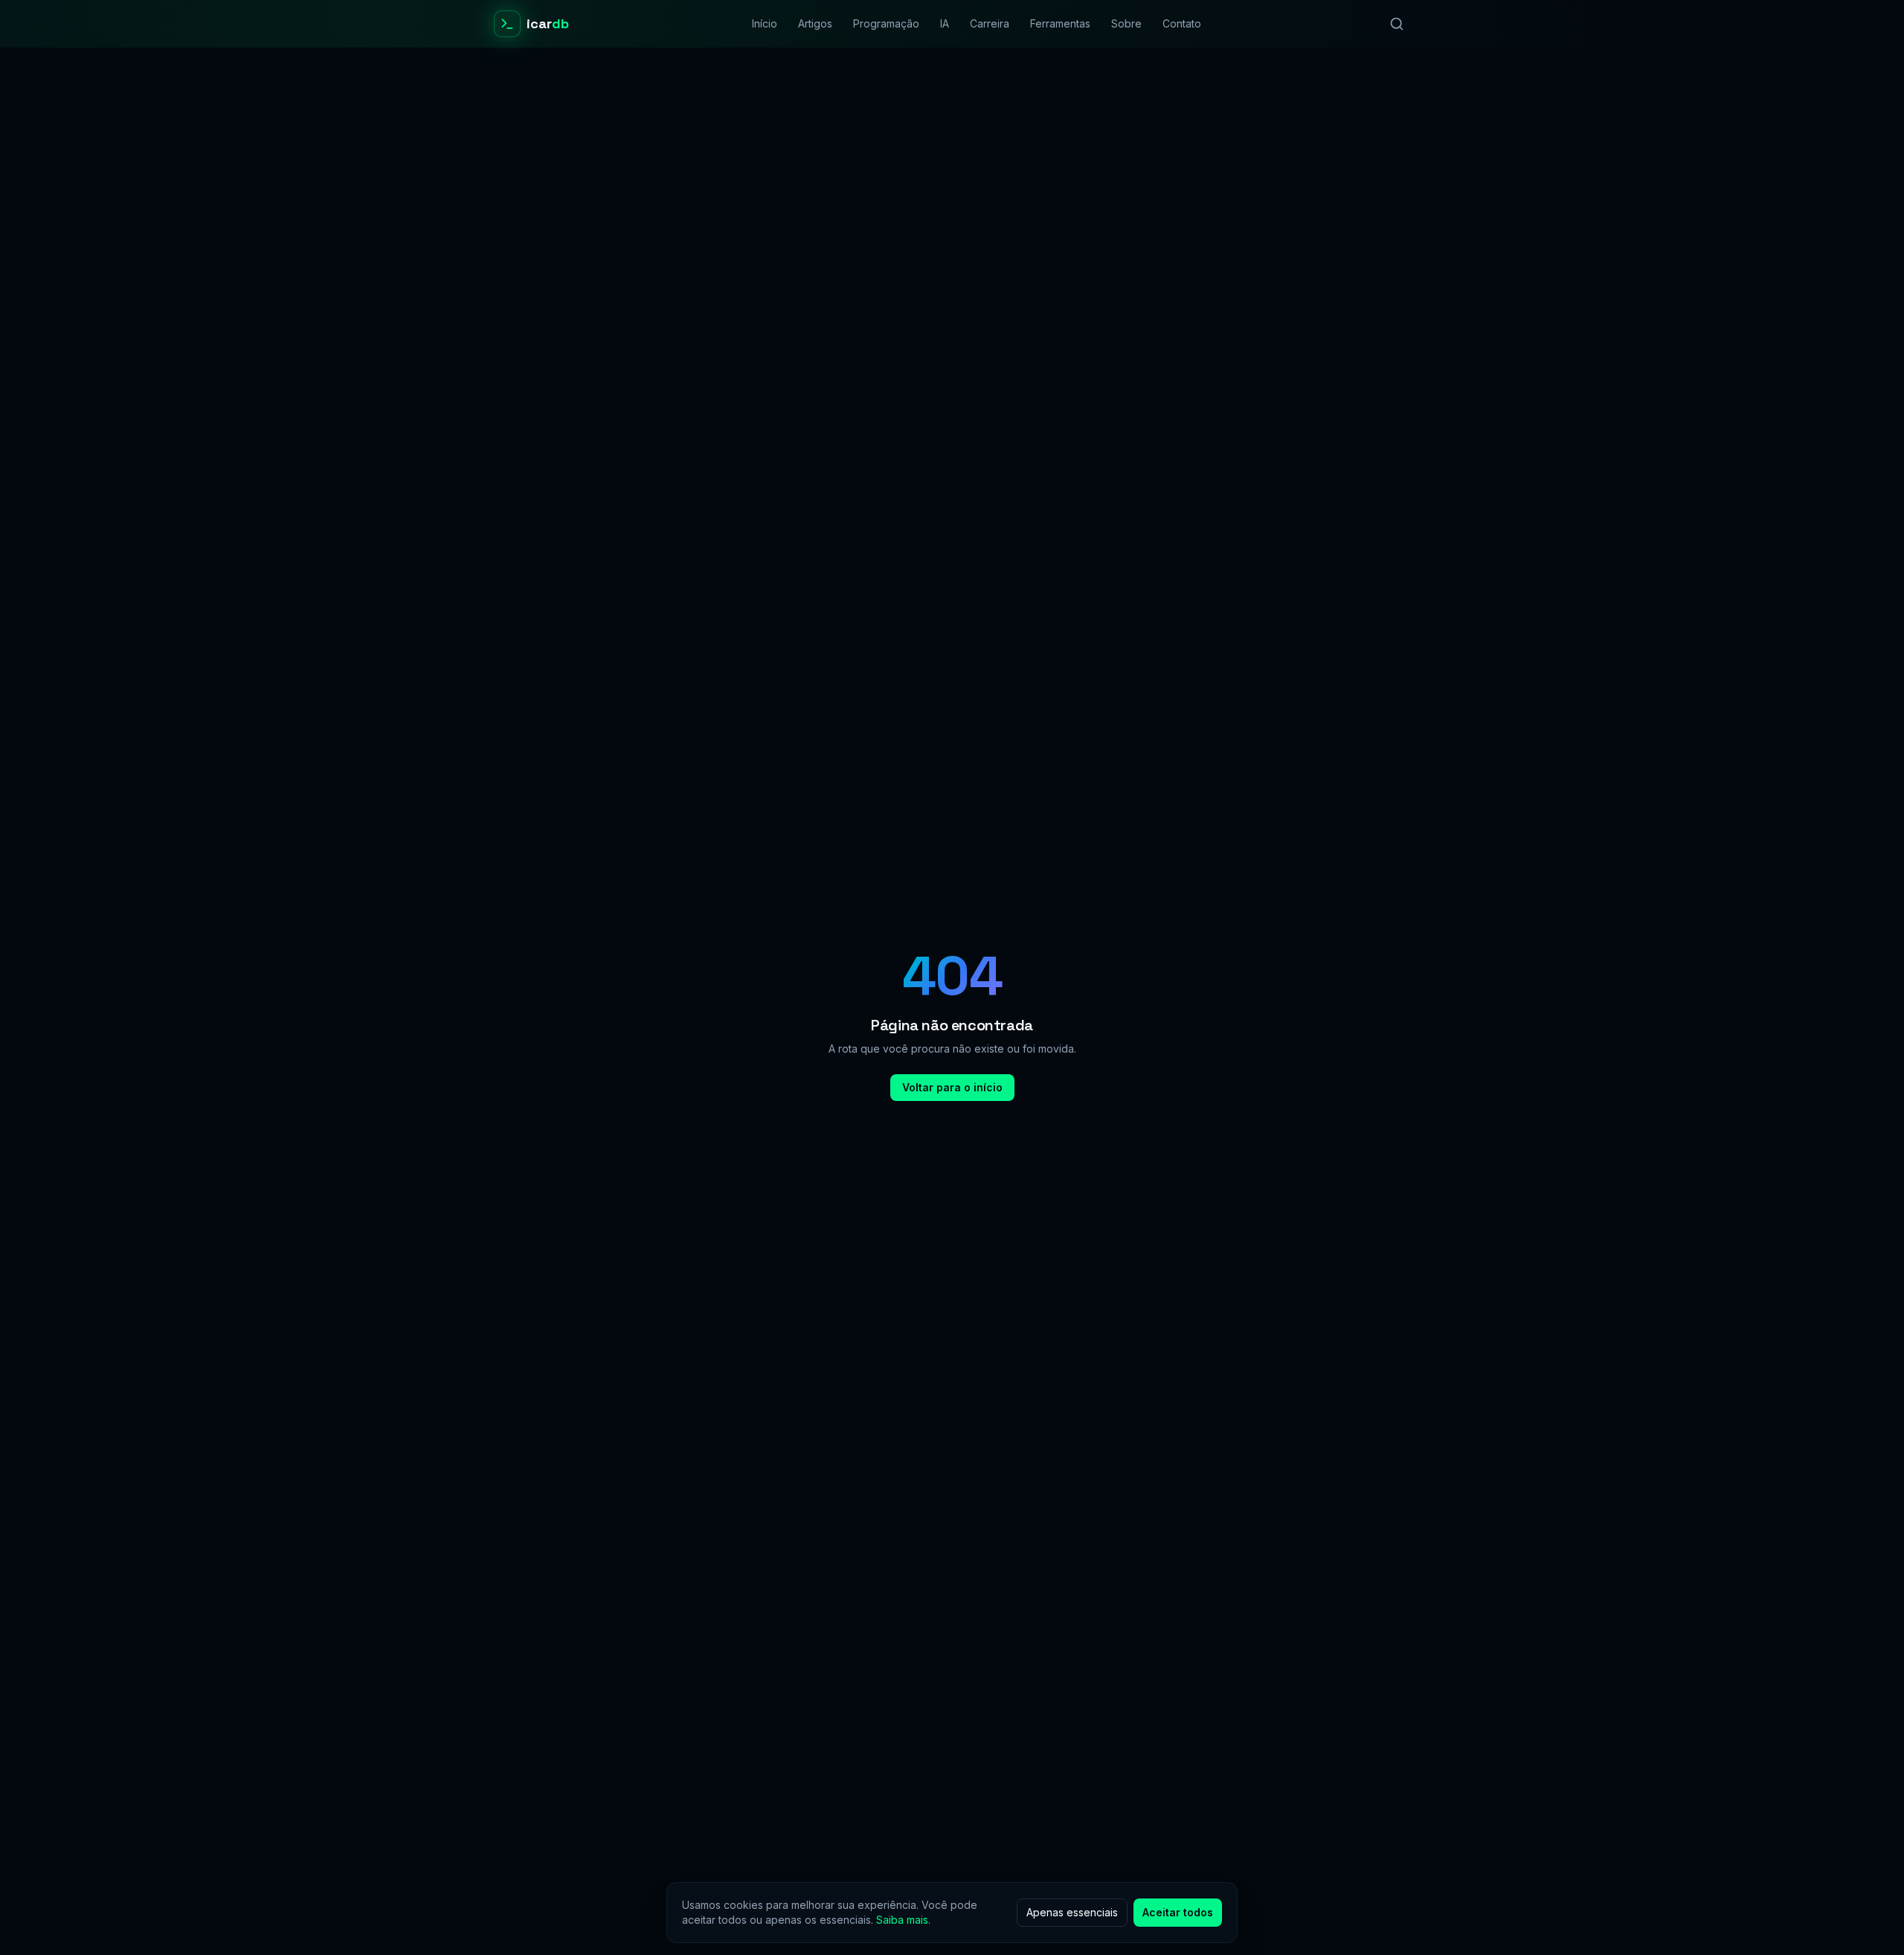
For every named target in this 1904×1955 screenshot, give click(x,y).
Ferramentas (1060, 23)
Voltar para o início (952, 1087)
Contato (1182, 23)
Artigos (815, 23)
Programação (886, 23)
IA (945, 23)
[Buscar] (1397, 24)
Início (765, 23)
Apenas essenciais (1072, 1912)
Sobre (1126, 23)
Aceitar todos (1178, 1912)
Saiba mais (902, 1920)
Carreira (990, 23)
